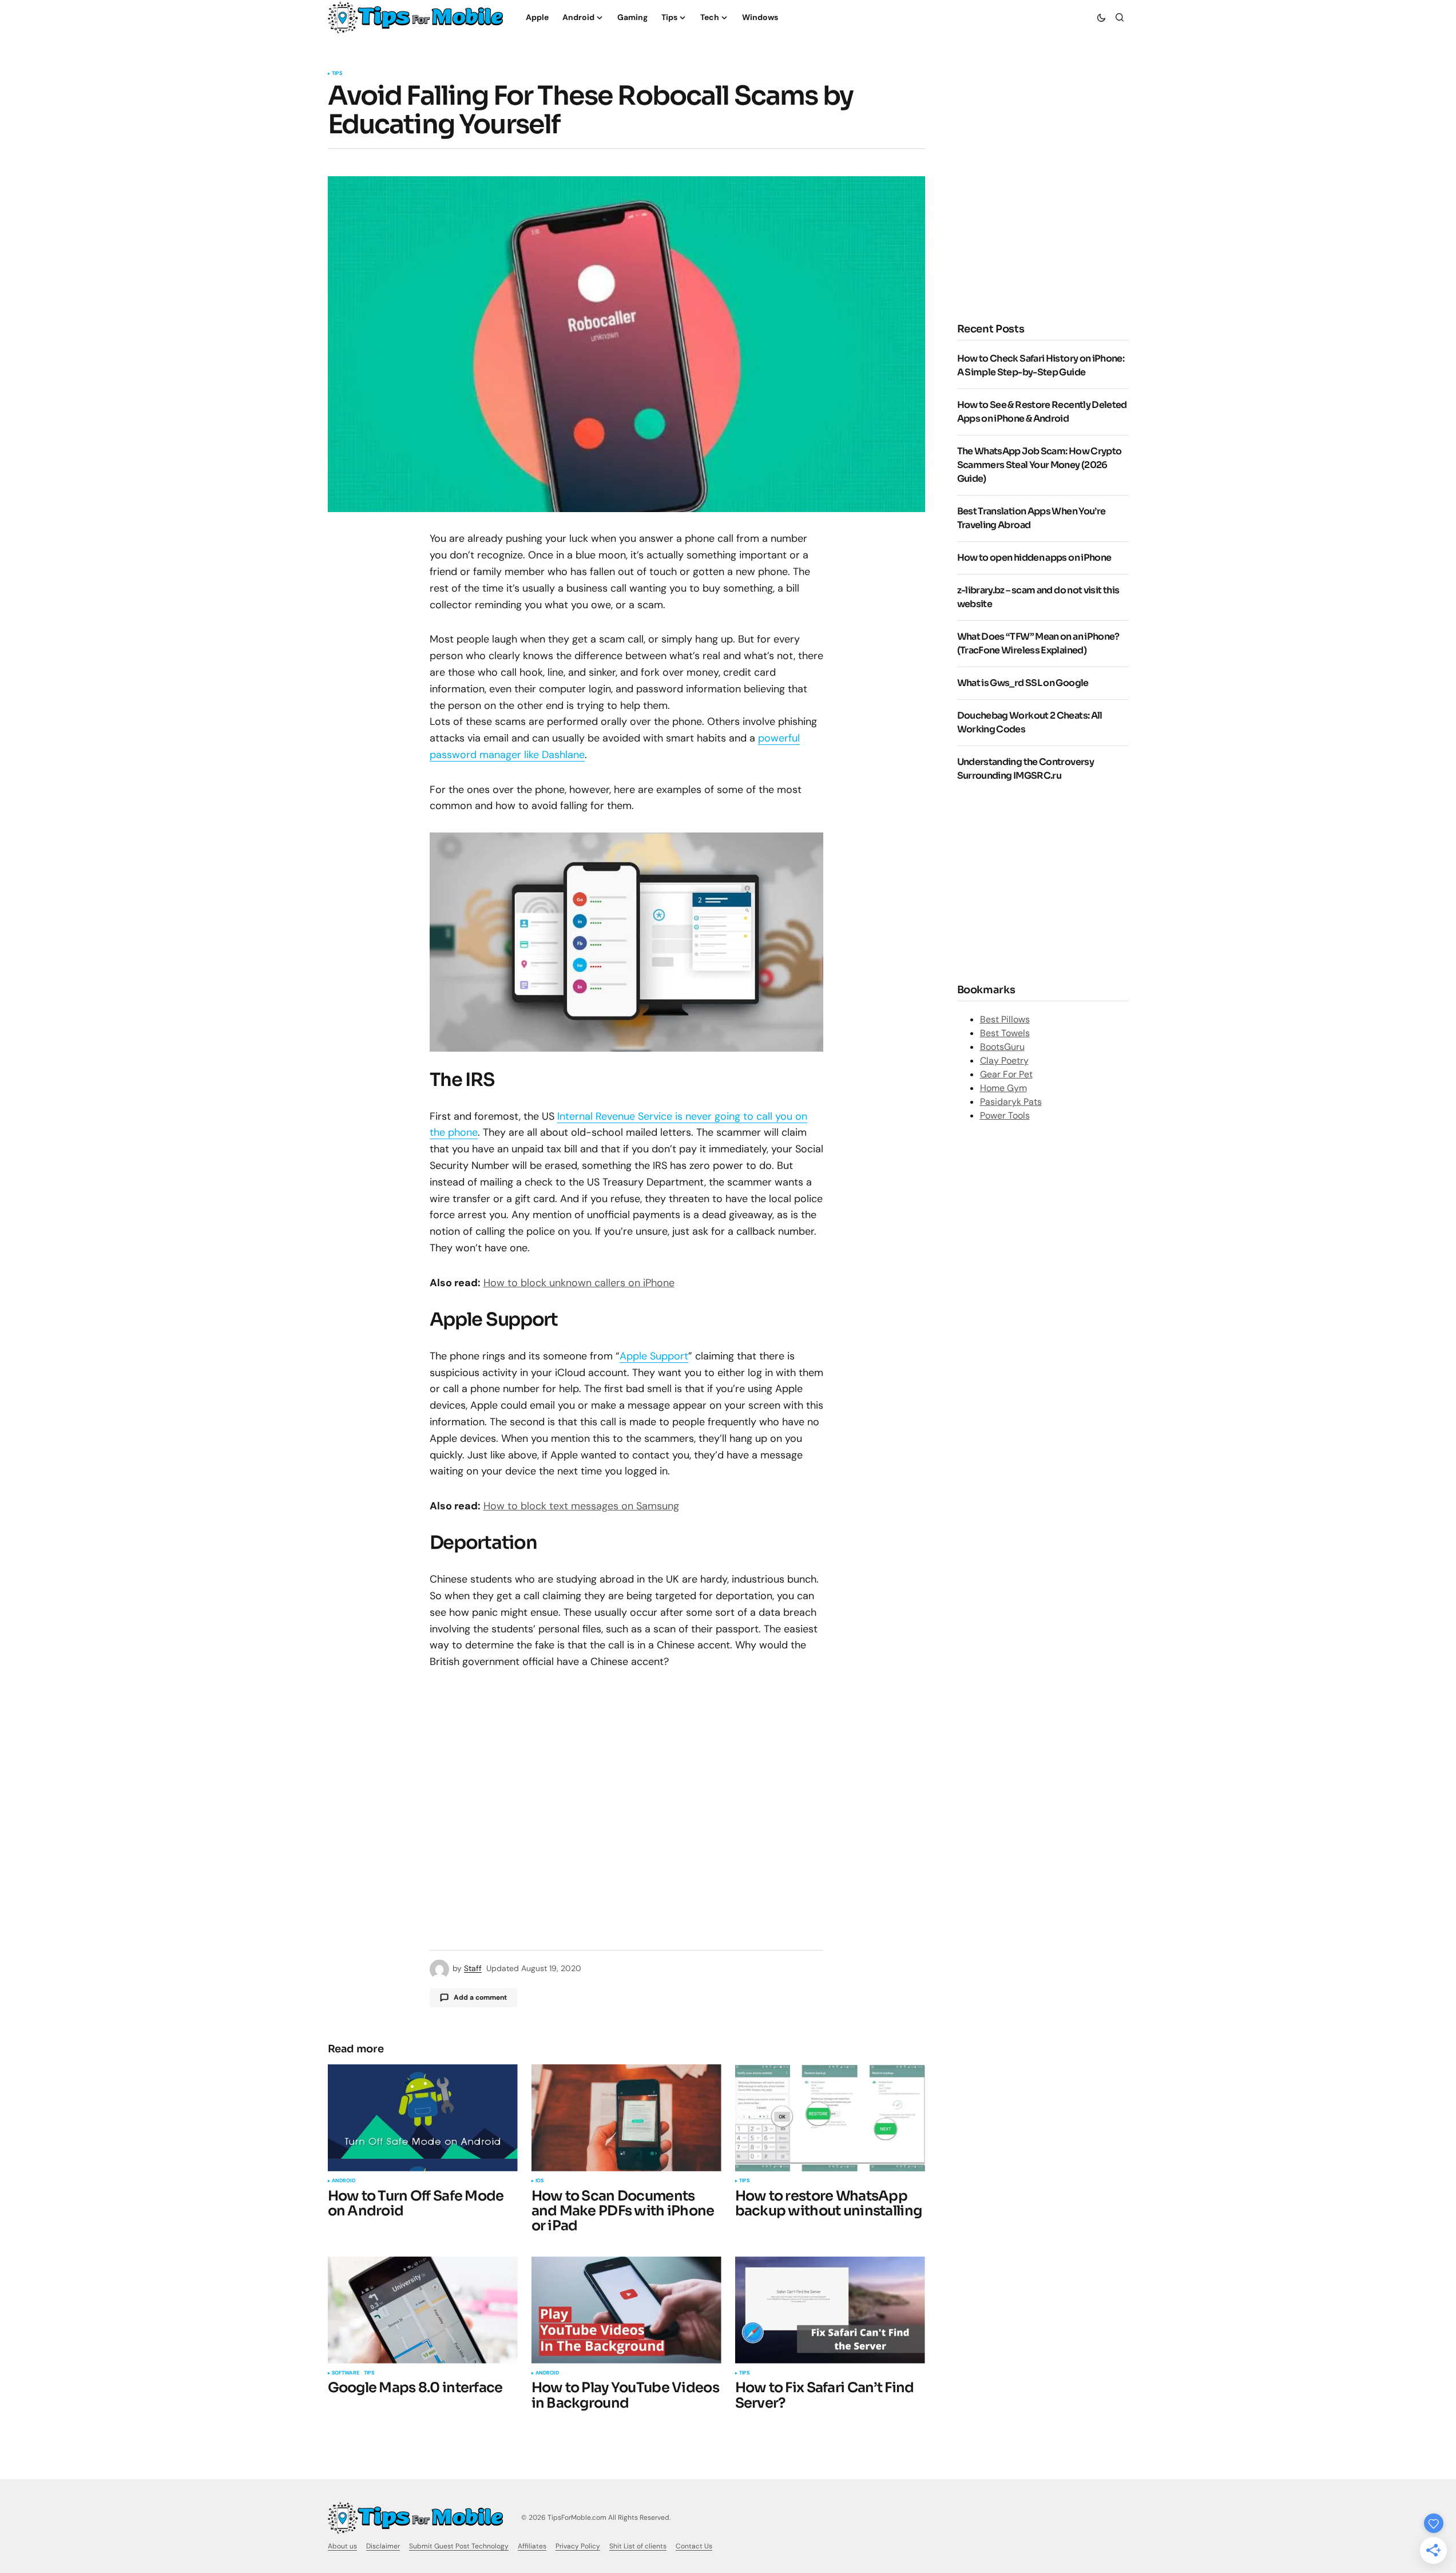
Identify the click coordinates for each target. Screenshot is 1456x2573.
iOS (540, 2181)
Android (344, 2181)
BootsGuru (1002, 1047)
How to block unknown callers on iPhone (579, 1283)
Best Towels (1005, 1033)
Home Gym (1003, 1088)
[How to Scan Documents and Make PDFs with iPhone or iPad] (626, 2118)
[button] (1101, 17)
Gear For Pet (1006, 1074)
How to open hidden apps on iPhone (1034, 558)
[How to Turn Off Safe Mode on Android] (423, 2118)
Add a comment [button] (480, 1997)
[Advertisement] (1053, 212)
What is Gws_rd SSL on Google (1023, 683)
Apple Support (654, 1356)
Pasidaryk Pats (1011, 1102)
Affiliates (532, 2546)
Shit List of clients (638, 2546)
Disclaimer (383, 2546)
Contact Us (694, 2546)
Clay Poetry (1004, 1060)
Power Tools (1005, 1115)
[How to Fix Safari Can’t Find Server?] (830, 2310)
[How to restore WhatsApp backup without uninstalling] (830, 2118)
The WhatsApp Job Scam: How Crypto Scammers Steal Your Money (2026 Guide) (1040, 465)
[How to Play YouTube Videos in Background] (626, 2310)
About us (342, 2546)
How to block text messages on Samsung (581, 1506)
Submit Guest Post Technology (459, 2546)
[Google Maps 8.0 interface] (423, 2310)
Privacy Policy (578, 2546)
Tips (337, 74)
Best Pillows (1005, 1019)
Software (346, 2373)
